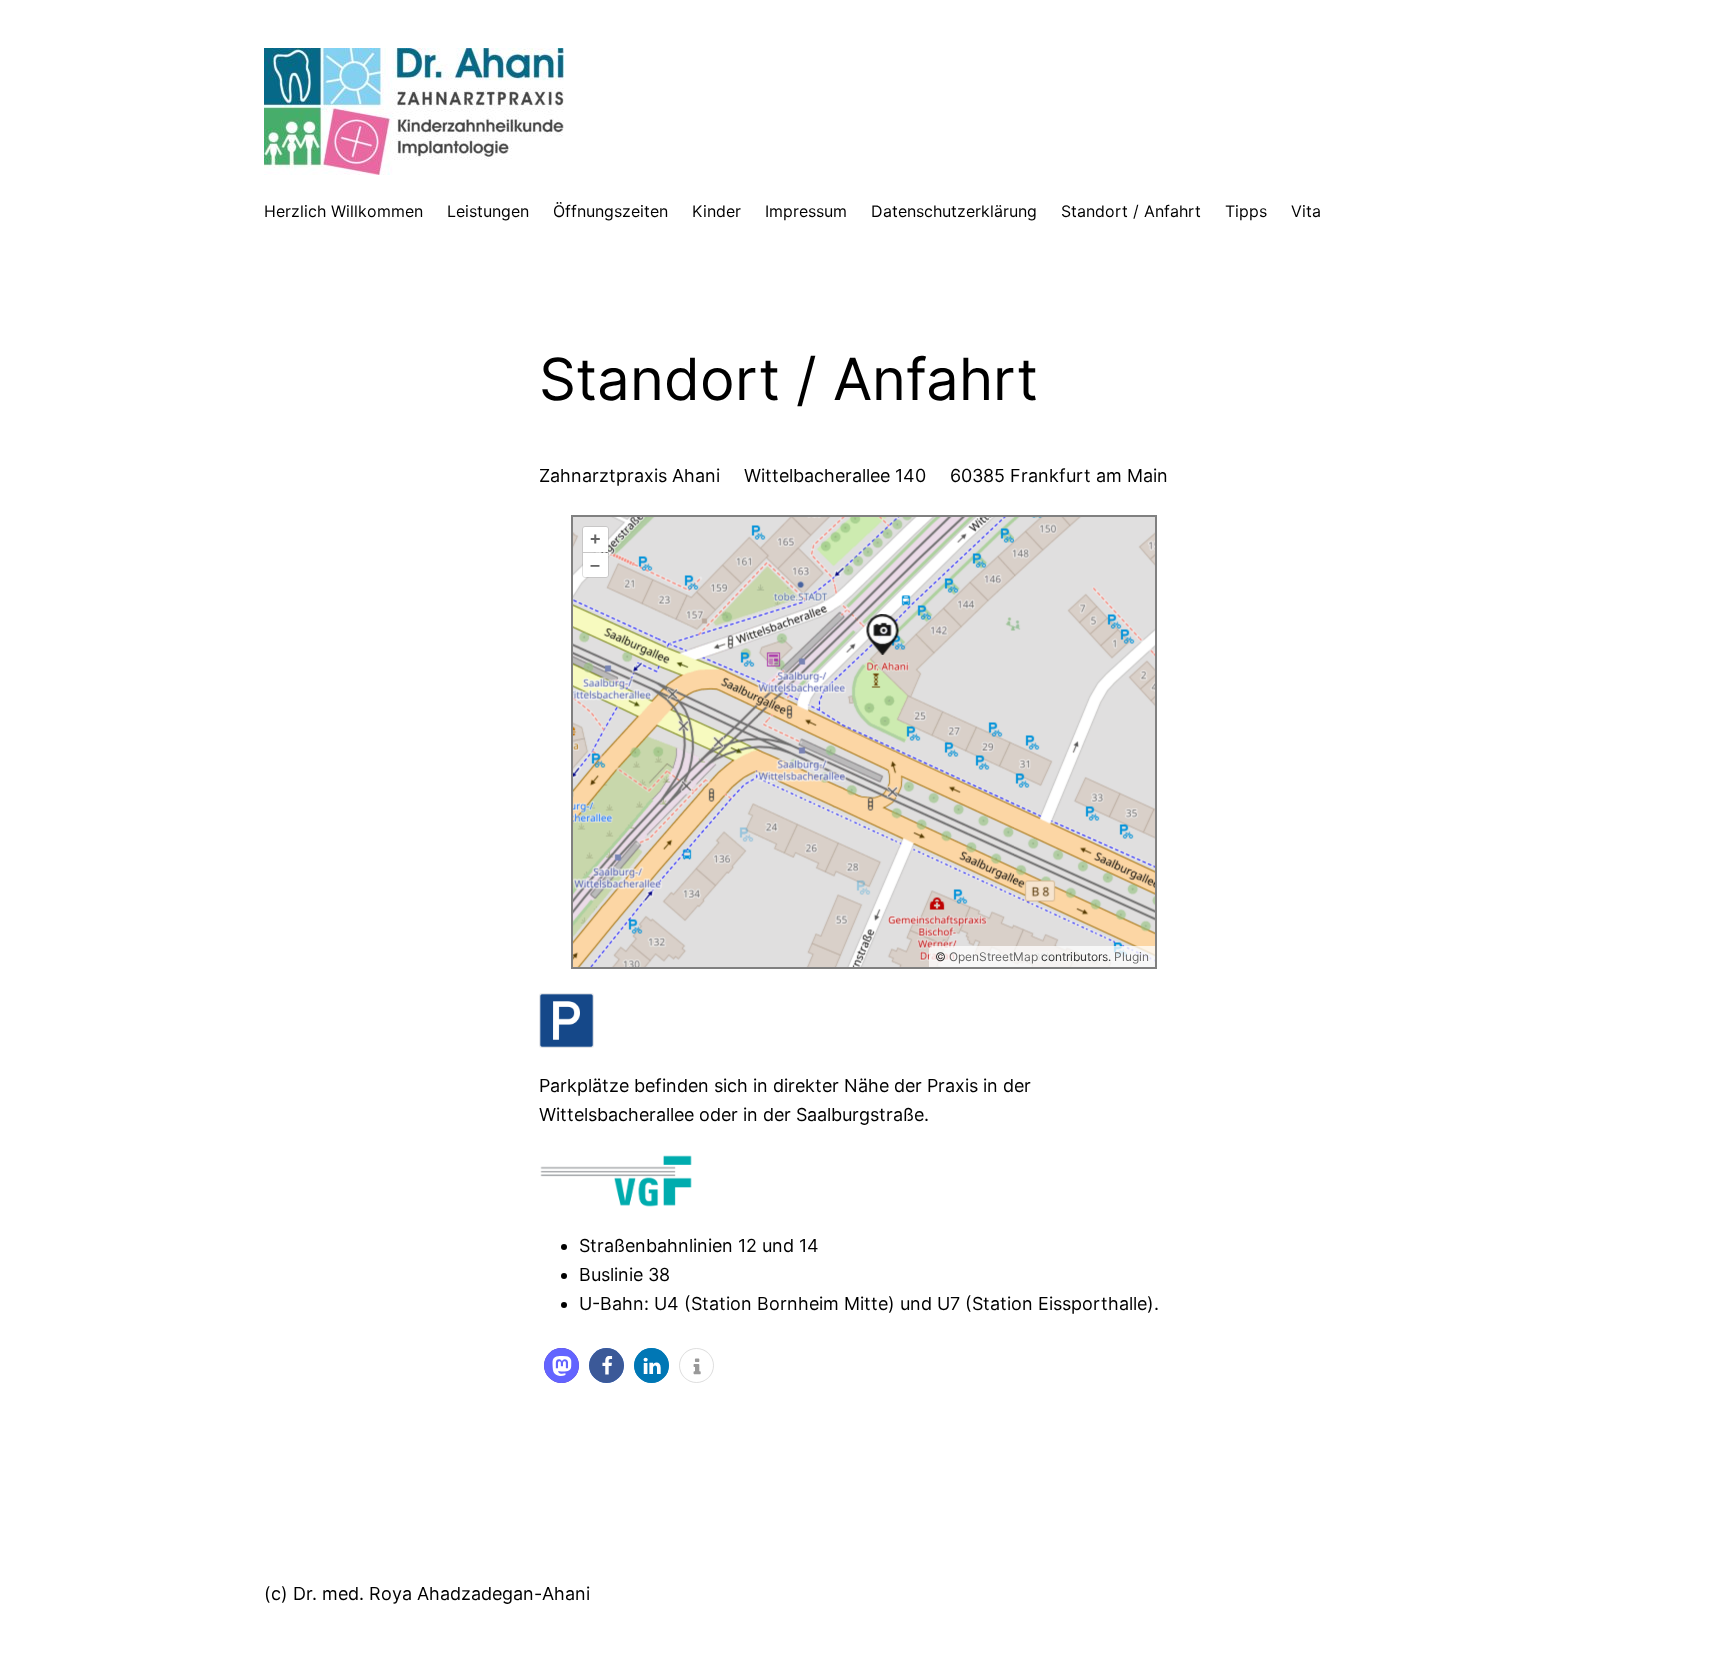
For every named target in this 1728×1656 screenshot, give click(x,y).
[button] (561, 1365)
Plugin (1130, 956)
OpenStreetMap (993, 956)
